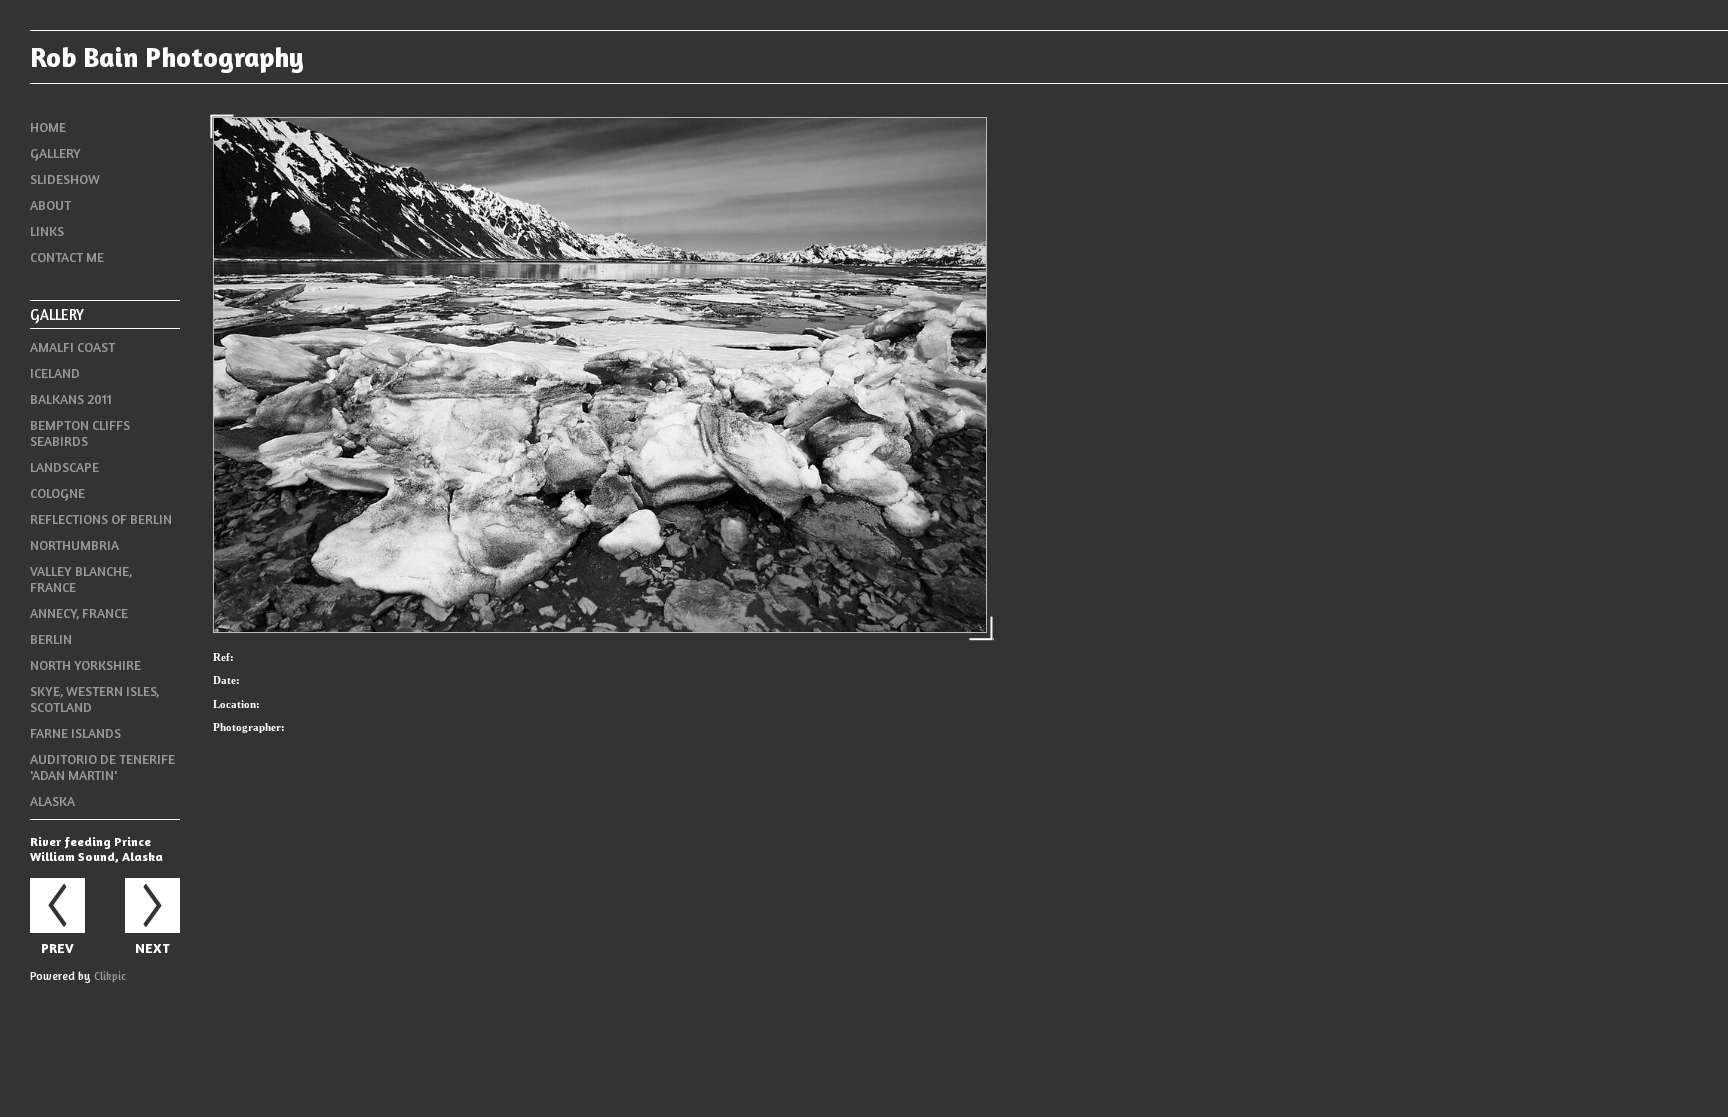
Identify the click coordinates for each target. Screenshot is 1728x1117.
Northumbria (74, 545)
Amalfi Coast (72, 347)
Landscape (64, 467)
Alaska (52, 801)
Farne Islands (75, 733)
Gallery (55, 153)
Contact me (67, 257)
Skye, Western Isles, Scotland (94, 699)
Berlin (51, 639)
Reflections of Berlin (101, 519)
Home (48, 127)
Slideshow (65, 179)
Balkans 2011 (71, 399)
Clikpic (110, 976)
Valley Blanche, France (81, 579)
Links (47, 231)
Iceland (55, 373)
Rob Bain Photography (167, 57)
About (50, 205)
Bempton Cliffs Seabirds (80, 433)
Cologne (57, 493)
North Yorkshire (85, 665)
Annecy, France (79, 613)
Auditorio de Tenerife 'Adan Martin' (102, 767)
